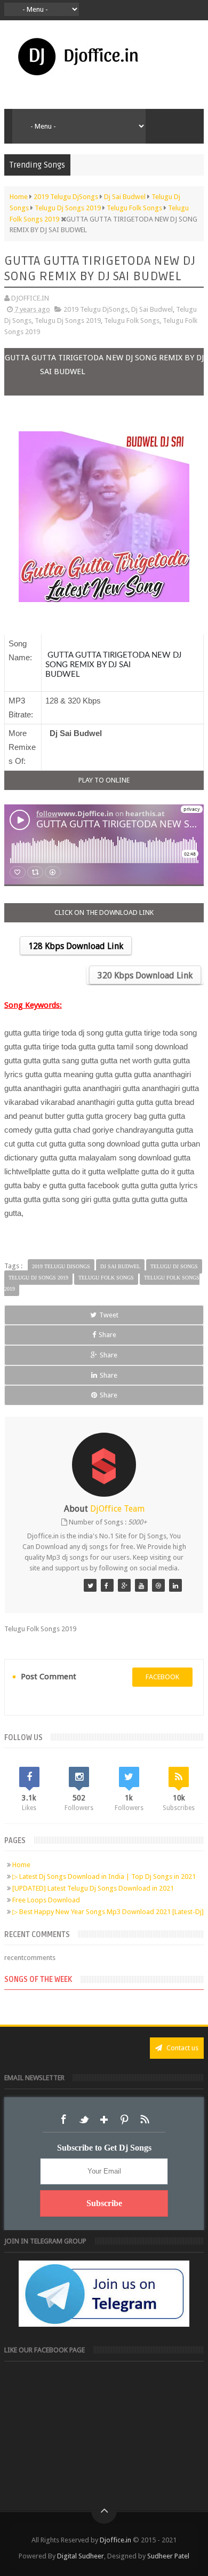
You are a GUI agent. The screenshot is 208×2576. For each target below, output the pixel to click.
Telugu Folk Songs (132, 321)
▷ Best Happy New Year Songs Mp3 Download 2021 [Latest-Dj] (108, 1912)
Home (21, 1865)
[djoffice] (141, 1585)
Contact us (182, 2048)
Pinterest (124, 2120)
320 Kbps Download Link (145, 975)
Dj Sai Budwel (152, 309)
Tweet (109, 1315)
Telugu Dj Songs (174, 1266)
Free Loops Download (46, 1900)
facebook (162, 1677)
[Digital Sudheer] (175, 1585)
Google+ (104, 2120)
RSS (145, 2120)
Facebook (63, 2120)
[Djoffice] (107, 1585)
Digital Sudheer (81, 2556)
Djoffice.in (115, 2540)
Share (107, 1335)
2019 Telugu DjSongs (96, 309)
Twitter (84, 2120)
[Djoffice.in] (124, 1585)
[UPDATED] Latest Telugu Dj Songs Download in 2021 (93, 1888)
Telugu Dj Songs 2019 (68, 321)
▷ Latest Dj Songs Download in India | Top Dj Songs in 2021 (104, 1876)
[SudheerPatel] (90, 1585)
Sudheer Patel (168, 2556)
